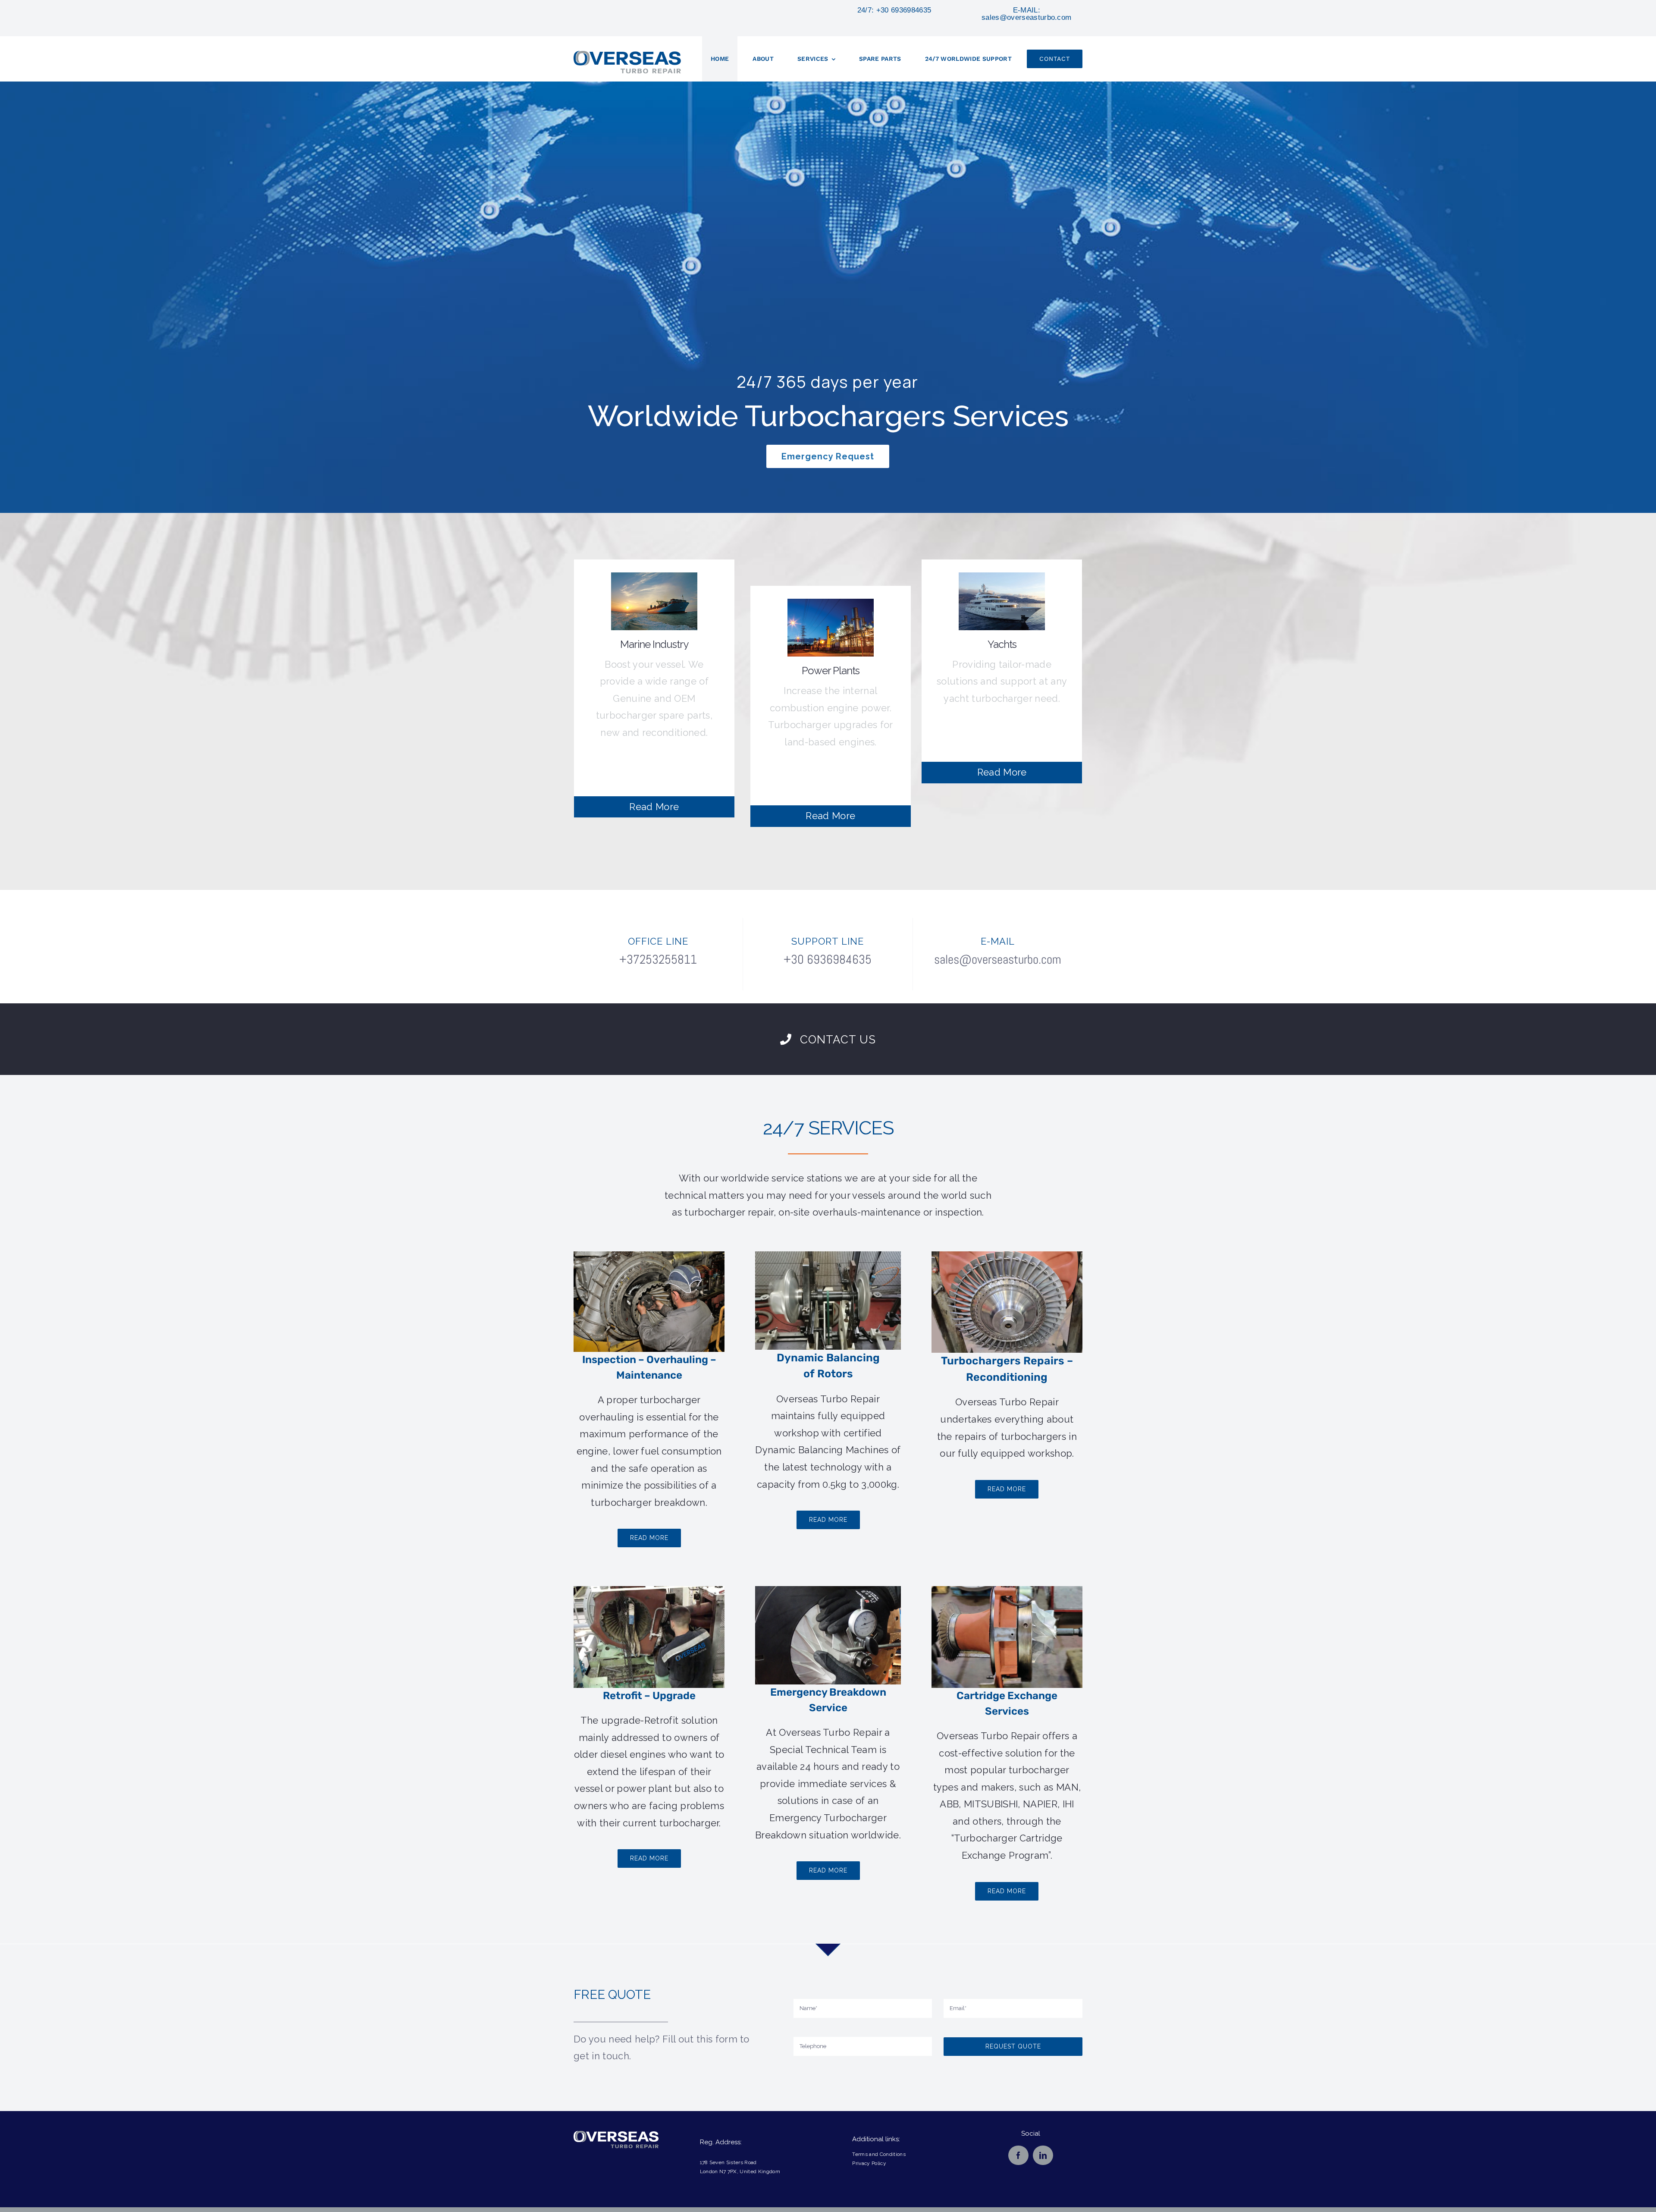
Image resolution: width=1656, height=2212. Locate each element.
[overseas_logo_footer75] (616, 2136)
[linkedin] (1043, 2155)
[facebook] (1018, 2155)
